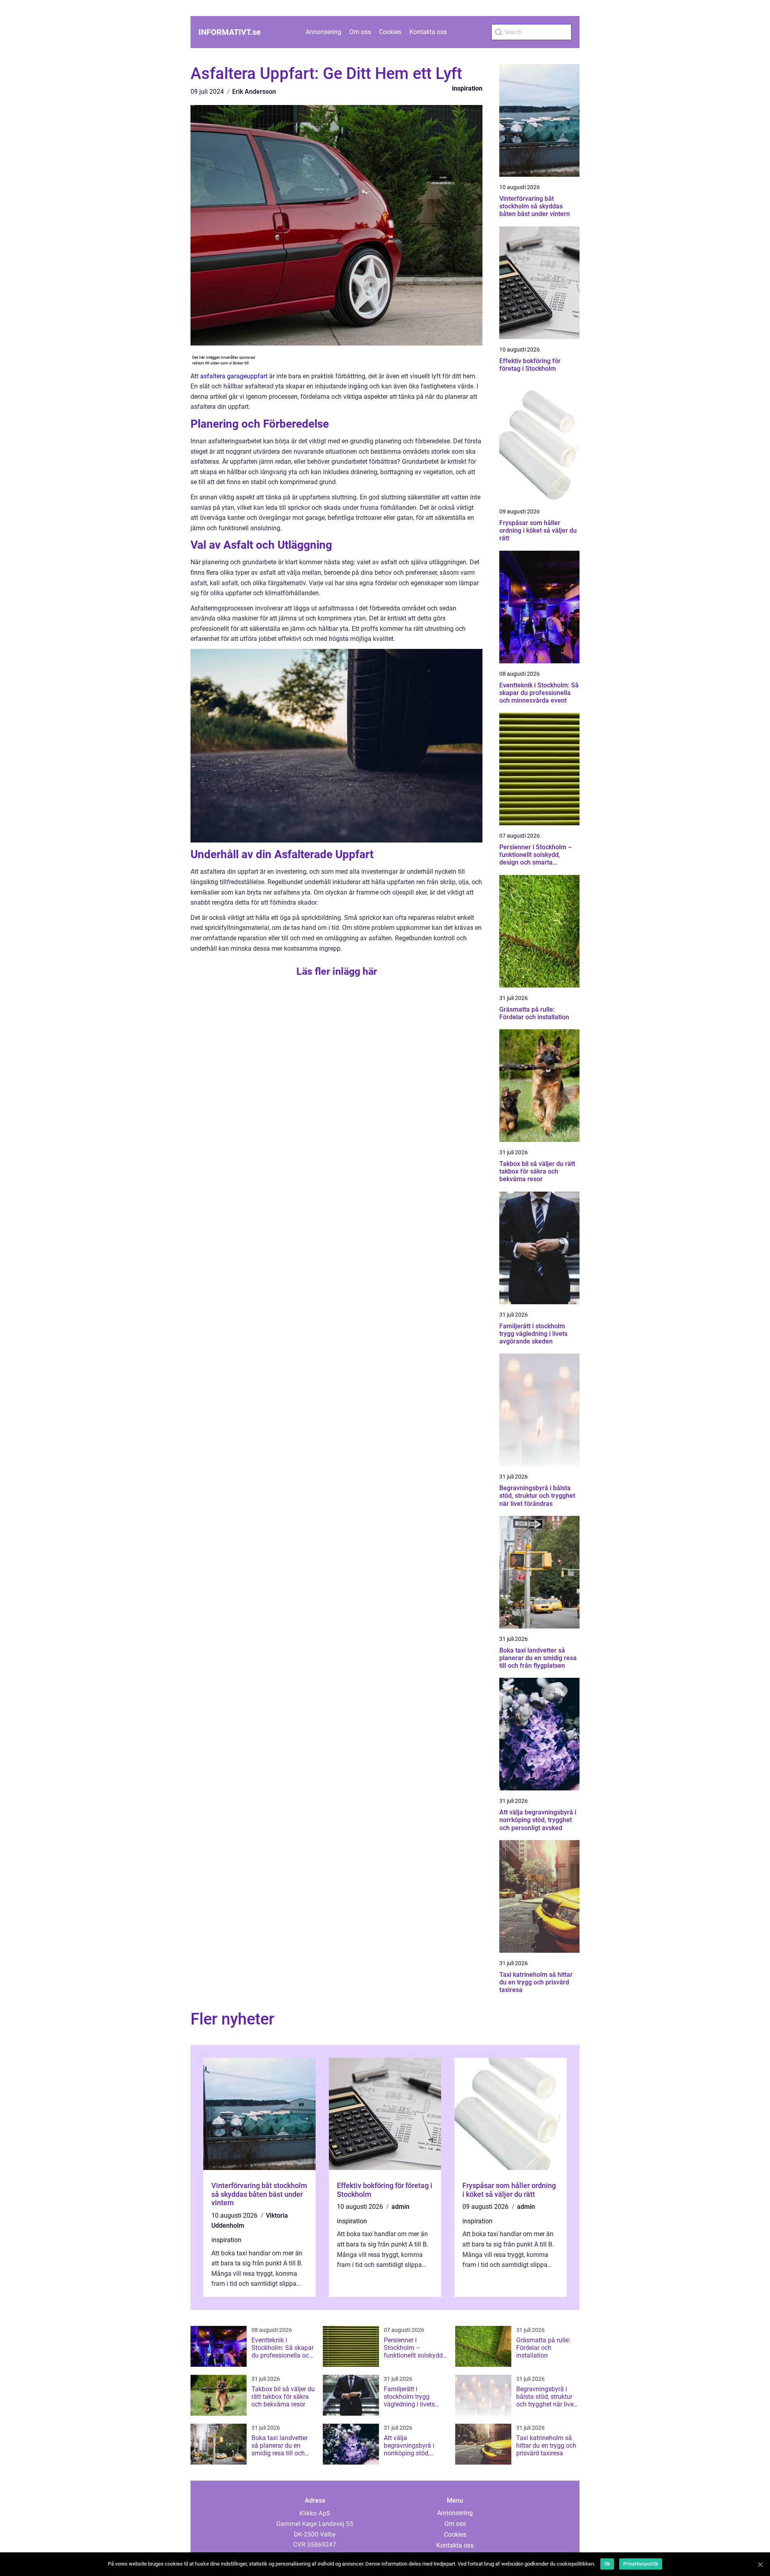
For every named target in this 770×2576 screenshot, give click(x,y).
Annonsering (323, 32)
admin (400, 2207)
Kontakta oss (428, 32)
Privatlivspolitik (641, 2564)
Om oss (360, 32)
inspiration (467, 88)
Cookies (390, 32)
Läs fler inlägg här (337, 971)
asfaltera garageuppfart (234, 376)
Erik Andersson (254, 92)
